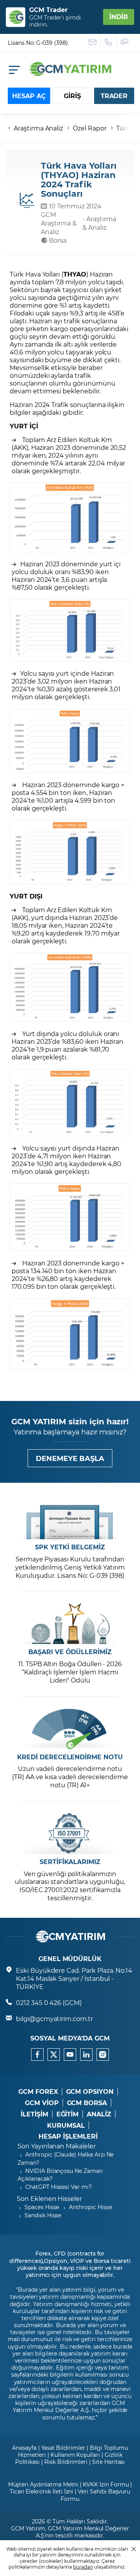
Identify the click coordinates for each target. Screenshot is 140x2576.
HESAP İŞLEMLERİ (68, 2136)
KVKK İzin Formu (106, 2484)
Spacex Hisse (42, 2207)
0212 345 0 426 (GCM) (49, 2002)
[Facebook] (37, 2054)
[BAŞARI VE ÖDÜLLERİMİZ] (70, 1624)
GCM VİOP (42, 2103)
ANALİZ (99, 2114)
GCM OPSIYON (90, 2091)
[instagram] (103, 2054)
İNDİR (119, 17)
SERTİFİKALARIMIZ (70, 1862)
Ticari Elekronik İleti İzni (42, 2491)
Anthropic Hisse (90, 2207)
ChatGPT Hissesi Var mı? (59, 2187)
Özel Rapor (90, 128)
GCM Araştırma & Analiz (59, 223)
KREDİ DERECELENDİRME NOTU (70, 1757)
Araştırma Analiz (38, 128)
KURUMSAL (66, 2125)
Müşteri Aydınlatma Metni (43, 2484)
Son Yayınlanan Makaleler (57, 2146)
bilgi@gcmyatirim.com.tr (54, 2018)
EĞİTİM (68, 2114)
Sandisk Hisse (43, 2215)
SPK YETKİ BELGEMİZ (70, 1547)
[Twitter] (54, 2054)
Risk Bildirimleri (66, 2462)
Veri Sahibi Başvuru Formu (95, 2495)
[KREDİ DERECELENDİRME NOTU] (70, 1729)
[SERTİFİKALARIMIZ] (70, 1833)
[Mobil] (14, 70)
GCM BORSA (87, 2103)
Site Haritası (108, 2462)
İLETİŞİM (34, 2114)
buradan (83, 2567)
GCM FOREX (38, 2091)
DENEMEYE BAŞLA (70, 1458)
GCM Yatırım (28, 2528)
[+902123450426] (109, 43)
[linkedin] (86, 2054)
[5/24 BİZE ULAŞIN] (93, 43)
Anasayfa (24, 2448)
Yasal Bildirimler (63, 2448)
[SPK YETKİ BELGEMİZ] (70, 1519)
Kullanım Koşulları (75, 2455)
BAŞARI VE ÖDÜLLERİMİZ (70, 1652)
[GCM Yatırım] (70, 73)
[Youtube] (70, 2054)
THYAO (75, 274)
